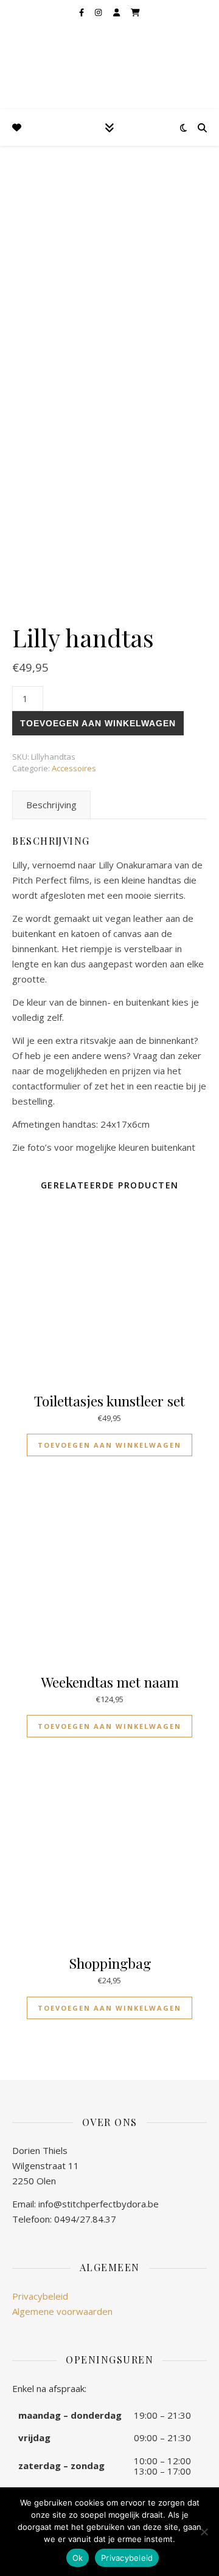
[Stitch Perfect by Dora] (30, 54)
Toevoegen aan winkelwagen (98, 723)
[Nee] (204, 2532)
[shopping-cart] (135, 12)
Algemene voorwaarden (62, 2311)
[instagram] (99, 12)
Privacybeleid (40, 2296)
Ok (78, 2558)
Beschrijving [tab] (51, 805)
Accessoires (74, 768)
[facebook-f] (82, 12)
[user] (117, 12)
